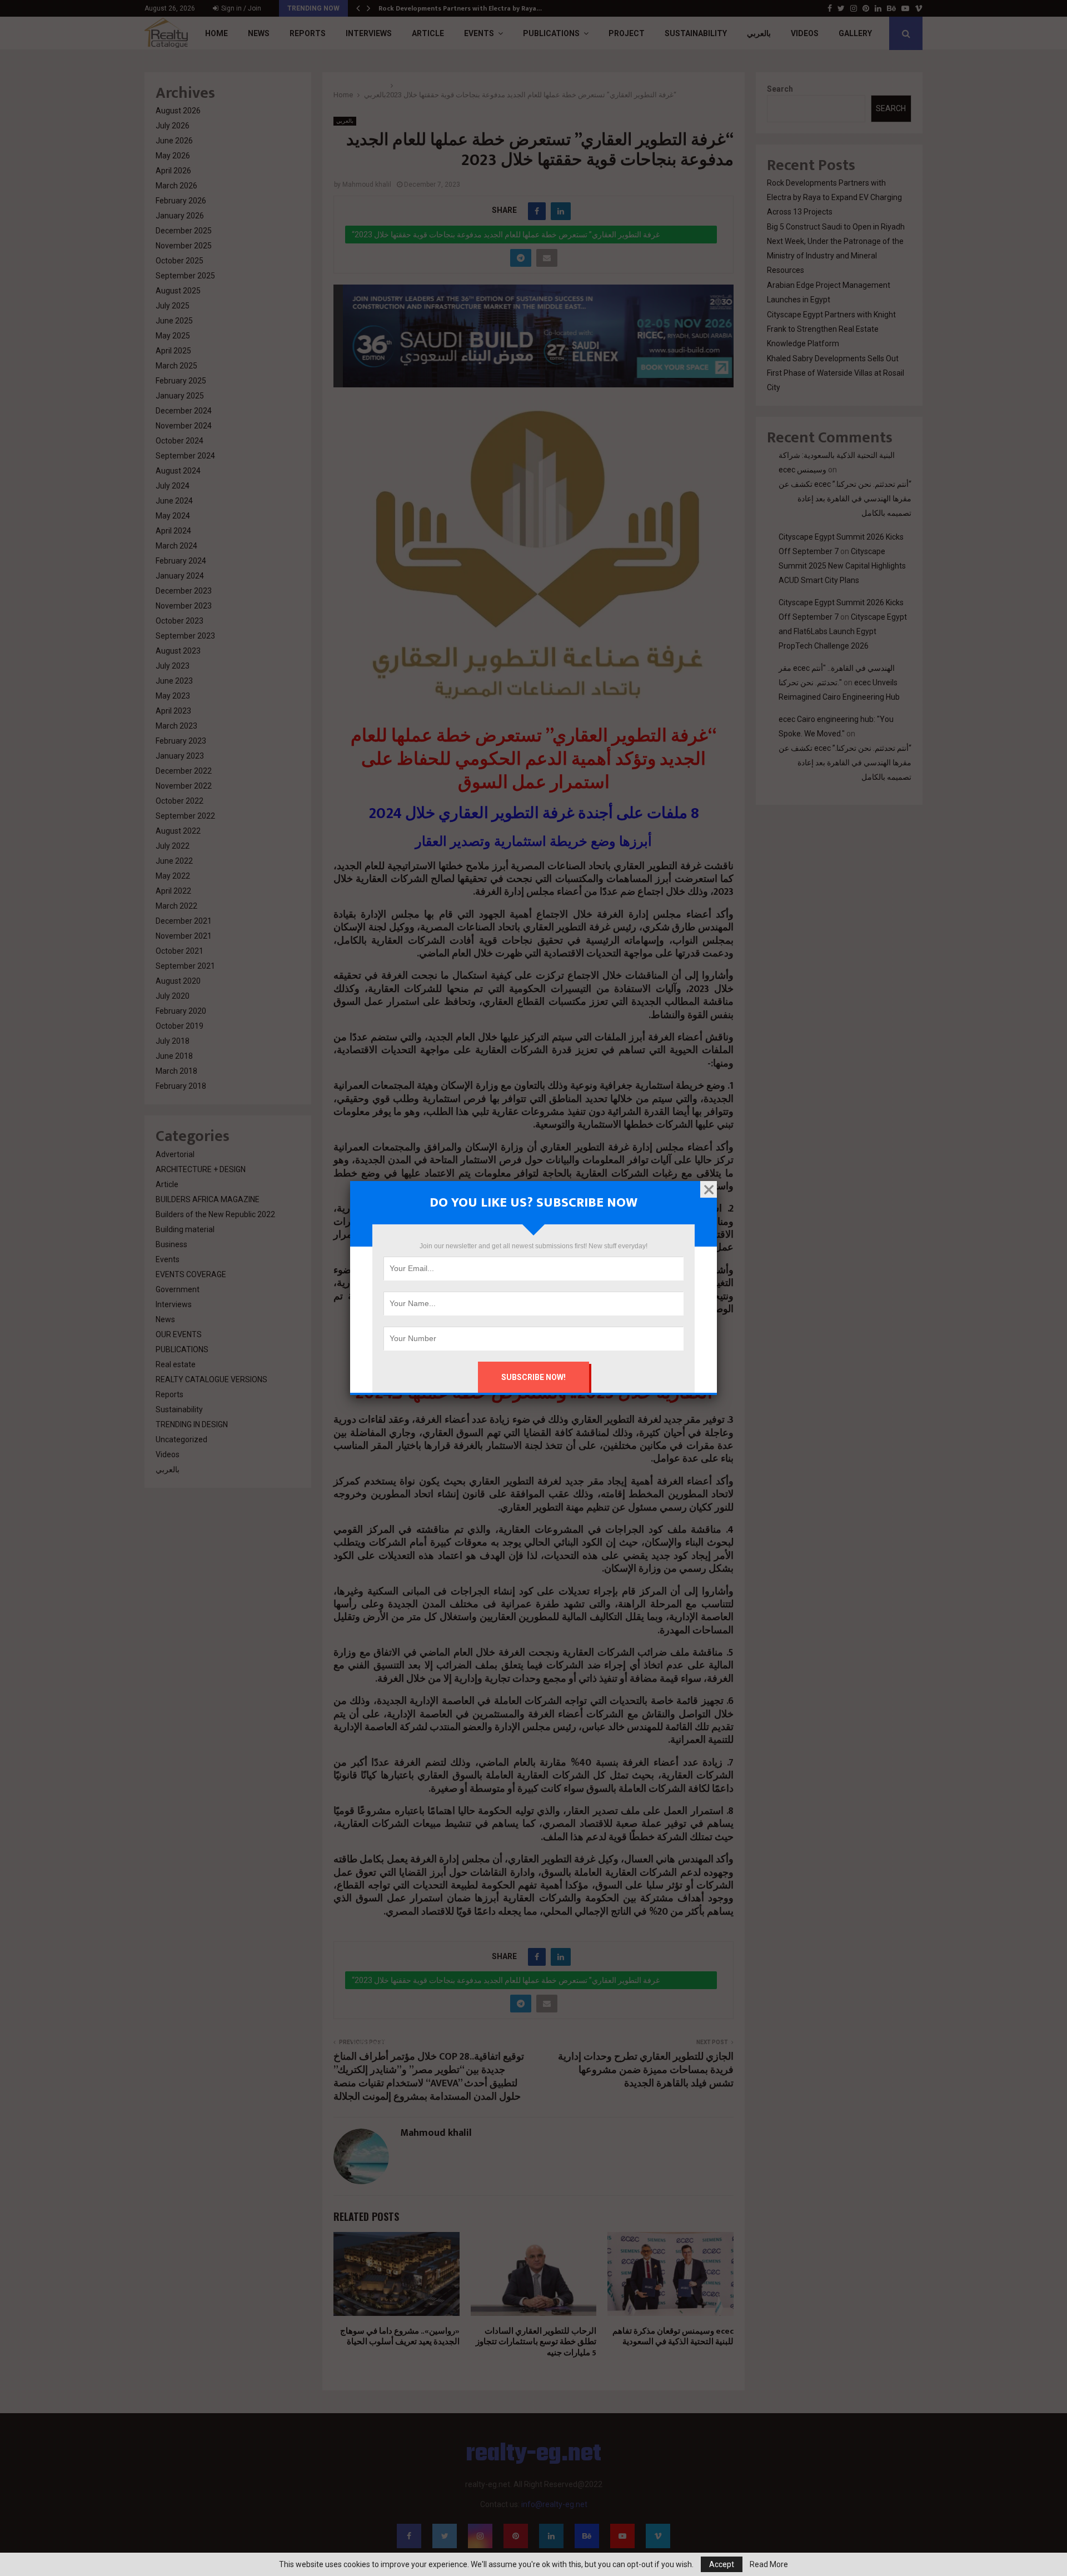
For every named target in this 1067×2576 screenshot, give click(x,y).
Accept (722, 2564)
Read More (769, 2564)
